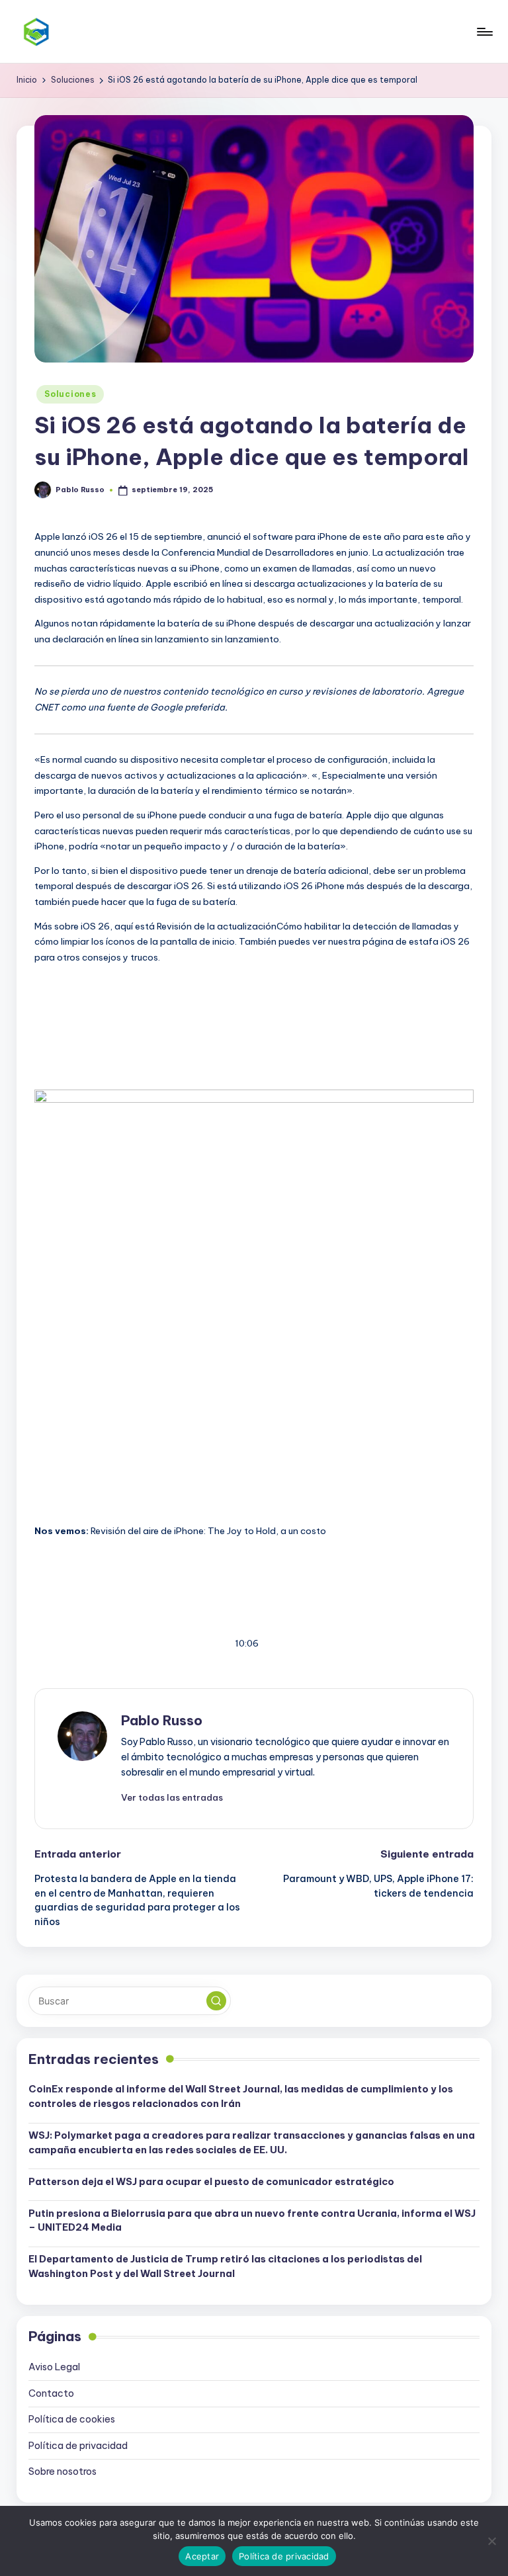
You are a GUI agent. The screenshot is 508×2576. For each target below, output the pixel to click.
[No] (491, 2541)
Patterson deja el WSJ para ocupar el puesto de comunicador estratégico (211, 2182)
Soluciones (70, 394)
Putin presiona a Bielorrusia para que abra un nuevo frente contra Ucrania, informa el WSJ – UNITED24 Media (252, 2221)
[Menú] (484, 32)
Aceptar (202, 2556)
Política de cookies (72, 2419)
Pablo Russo (162, 1720)
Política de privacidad (78, 2446)
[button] (172, 1797)
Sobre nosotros (63, 2471)
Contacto (51, 2393)
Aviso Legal (54, 2367)
